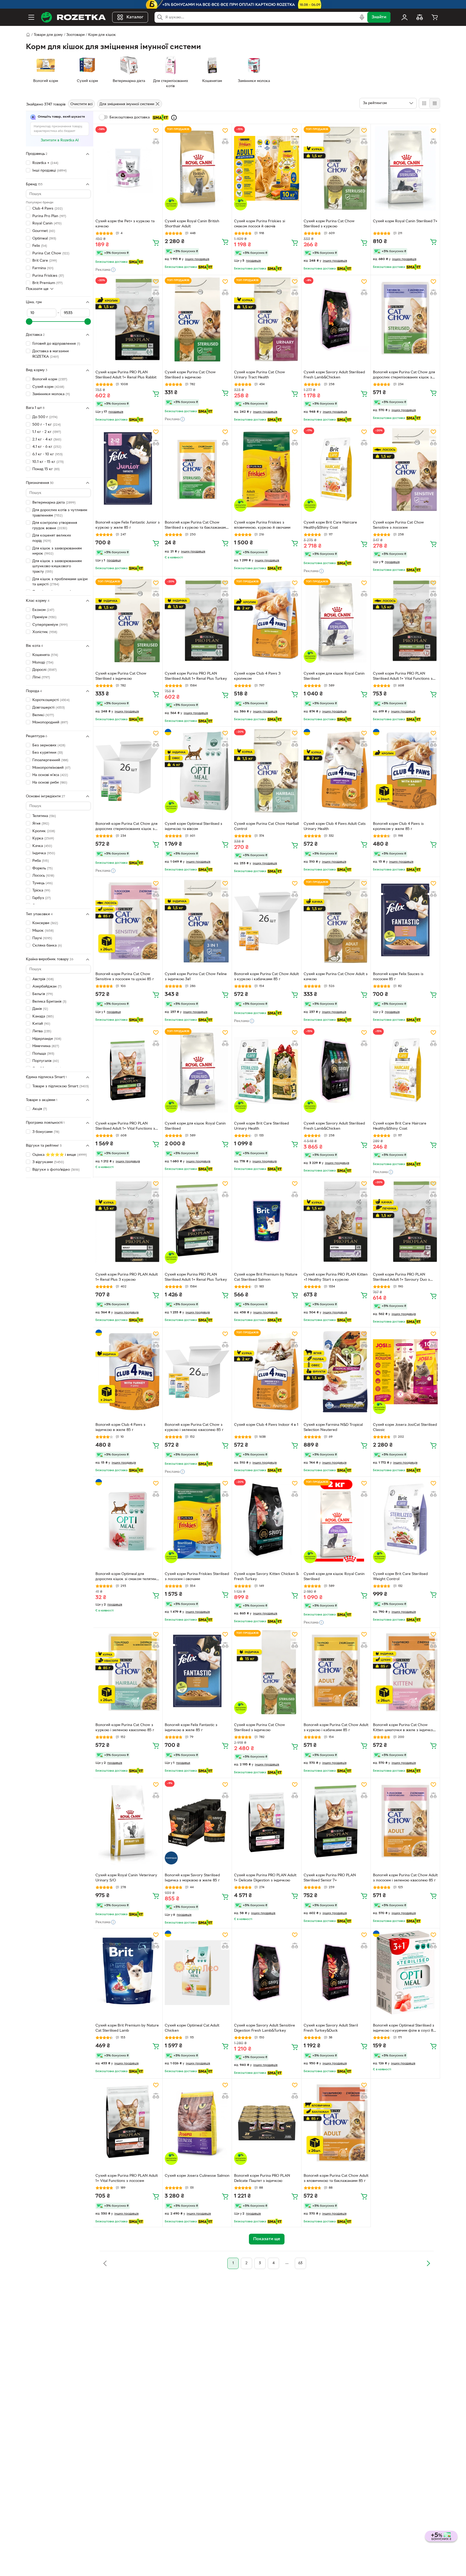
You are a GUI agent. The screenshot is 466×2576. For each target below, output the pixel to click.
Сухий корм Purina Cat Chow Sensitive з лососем (398, 525)
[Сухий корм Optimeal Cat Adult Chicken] (197, 1973)
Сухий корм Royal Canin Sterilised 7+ (405, 221)
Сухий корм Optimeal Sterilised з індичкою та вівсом (193, 826)
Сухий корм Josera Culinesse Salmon (197, 2176)
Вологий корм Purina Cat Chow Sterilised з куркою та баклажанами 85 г (196, 526)
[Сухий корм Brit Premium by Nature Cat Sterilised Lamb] (128, 1973)
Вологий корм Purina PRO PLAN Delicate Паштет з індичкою (262, 2178)
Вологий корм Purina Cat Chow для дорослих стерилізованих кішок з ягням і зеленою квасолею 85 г (404, 375)
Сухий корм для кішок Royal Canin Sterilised (334, 676)
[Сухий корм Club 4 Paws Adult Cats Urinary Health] (336, 771)
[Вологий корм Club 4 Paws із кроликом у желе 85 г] (405, 771)
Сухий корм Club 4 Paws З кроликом (257, 676)
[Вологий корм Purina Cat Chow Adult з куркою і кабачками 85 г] (266, 921)
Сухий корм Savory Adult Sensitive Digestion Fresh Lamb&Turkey (265, 2028)
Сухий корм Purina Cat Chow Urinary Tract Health (260, 375)
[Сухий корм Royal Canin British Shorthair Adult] (197, 168)
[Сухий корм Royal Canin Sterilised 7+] (405, 168)
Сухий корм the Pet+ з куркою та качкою (125, 224)
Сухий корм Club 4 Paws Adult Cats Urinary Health (335, 826)
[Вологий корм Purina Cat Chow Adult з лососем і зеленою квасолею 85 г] (405, 1822)
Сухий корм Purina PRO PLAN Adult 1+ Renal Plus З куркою (127, 1277)
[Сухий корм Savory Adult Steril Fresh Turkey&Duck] (336, 1973)
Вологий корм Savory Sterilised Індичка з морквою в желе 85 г (192, 1878)
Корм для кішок (102, 35)
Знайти (379, 17)
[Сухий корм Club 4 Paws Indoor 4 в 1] (266, 1372)
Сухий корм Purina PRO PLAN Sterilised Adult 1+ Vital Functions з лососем (403, 677)
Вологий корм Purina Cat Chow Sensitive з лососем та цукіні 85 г (125, 977)
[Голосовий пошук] (362, 17)
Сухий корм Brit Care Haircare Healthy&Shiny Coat (330, 525)
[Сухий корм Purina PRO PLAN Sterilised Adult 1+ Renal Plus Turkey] (197, 621)
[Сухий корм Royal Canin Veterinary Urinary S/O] (128, 1822)
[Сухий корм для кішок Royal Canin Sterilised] (336, 621)
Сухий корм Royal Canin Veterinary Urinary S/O (126, 1878)
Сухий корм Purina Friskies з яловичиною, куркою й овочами (262, 525)
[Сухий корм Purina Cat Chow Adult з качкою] (336, 921)
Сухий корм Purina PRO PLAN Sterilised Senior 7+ (330, 1878)
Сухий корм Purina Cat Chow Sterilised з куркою (329, 224)
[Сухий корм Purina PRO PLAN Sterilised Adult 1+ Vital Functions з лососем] (405, 621)
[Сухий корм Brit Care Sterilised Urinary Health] (266, 1070)
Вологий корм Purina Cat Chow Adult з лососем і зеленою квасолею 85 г (405, 1878)
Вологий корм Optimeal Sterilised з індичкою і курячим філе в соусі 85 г (404, 2029)
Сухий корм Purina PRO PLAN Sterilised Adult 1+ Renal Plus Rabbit (126, 375)
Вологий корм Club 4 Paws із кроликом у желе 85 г (398, 826)
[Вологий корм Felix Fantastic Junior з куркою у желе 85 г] (128, 470)
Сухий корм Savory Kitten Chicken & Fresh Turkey (266, 1577)
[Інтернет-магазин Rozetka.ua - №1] (73, 17)
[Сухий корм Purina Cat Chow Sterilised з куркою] (336, 168)
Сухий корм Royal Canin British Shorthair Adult (192, 224)
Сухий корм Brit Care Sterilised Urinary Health (261, 1126)
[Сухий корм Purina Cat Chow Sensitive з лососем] (405, 470)
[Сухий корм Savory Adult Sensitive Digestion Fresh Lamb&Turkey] (266, 1973)
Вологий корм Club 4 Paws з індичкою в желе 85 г (120, 1427)
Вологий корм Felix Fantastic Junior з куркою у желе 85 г (128, 525)
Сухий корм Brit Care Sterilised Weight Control (400, 1577)
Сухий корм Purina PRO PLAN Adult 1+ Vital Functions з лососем (127, 2178)
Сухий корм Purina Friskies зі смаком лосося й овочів (260, 224)
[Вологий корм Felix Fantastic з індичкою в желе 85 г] (197, 1672)
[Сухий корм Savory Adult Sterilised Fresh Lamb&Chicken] (336, 319)
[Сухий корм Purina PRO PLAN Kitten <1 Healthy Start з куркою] (336, 1221)
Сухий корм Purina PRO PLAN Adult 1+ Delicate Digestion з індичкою (265, 1878)
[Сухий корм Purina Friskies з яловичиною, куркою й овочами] (266, 470)
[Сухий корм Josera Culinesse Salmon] (197, 2123)
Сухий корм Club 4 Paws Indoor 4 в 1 (266, 1425)
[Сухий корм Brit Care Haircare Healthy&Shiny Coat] (336, 470)
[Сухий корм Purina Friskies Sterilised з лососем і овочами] (197, 1521)
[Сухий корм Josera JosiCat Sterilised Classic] (405, 1372)
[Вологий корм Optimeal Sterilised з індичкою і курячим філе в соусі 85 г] (405, 1973)
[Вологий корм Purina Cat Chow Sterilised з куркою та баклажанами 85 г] (197, 470)
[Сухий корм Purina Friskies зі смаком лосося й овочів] (266, 168)
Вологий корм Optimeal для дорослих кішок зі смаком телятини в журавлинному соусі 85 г (127, 1577)
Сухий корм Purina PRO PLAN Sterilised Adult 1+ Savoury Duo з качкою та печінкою (401, 1278)
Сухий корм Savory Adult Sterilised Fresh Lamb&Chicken (334, 375)
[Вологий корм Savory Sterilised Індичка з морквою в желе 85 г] (197, 1822)
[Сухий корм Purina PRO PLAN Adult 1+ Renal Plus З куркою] (128, 1221)
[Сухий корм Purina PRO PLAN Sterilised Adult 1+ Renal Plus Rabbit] (128, 319)
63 (300, 2263)
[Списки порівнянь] (420, 17)
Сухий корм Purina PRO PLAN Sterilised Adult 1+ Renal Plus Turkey (196, 676)
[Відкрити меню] (31, 17)
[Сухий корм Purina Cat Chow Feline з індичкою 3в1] (197, 921)
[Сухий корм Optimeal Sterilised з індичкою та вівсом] (197, 771)
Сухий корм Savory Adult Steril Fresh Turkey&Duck (331, 2028)
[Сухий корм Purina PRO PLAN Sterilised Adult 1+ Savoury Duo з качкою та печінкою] (405, 1221)
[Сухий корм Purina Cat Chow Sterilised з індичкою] (197, 319)
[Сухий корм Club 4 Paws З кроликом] (266, 621)
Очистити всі (81, 104)
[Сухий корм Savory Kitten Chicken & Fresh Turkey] (266, 1521)
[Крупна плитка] (424, 103)
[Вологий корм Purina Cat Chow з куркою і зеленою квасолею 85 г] (197, 1372)
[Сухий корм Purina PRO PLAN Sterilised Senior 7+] (336, 1822)
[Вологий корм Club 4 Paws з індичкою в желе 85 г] (128, 1372)
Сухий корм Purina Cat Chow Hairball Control (266, 826)
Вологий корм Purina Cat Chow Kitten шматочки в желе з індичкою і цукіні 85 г (405, 1728)
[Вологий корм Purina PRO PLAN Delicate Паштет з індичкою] (266, 2123)
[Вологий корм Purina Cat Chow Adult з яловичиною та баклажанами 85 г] (336, 2123)
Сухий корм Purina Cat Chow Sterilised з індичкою (190, 375)
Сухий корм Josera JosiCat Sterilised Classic (405, 1427)
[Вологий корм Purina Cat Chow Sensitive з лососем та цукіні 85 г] (128, 921)
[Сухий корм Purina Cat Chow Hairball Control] (266, 771)
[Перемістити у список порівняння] (156, 141)
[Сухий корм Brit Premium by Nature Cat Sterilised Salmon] (266, 1221)
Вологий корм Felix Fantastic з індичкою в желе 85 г (191, 1728)
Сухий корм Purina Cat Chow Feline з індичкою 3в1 (196, 977)
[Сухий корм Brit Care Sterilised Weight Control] (405, 1521)
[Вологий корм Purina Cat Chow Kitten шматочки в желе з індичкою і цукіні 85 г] (405, 1672)
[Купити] (156, 242)
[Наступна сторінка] (428, 2263)
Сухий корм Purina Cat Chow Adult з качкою (336, 977)
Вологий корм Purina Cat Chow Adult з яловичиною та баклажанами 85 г (336, 2178)
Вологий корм (50, 379)
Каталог (135, 17)
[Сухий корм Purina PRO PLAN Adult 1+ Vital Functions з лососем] (128, 2123)
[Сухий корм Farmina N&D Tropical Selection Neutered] (336, 1372)
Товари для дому (48, 35)
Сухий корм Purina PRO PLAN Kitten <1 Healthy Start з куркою (336, 1277)
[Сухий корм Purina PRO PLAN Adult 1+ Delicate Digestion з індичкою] (266, 1822)
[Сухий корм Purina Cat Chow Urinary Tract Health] (266, 319)
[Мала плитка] (435, 103)
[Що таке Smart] (174, 118)
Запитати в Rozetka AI (60, 140)
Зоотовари (76, 35)
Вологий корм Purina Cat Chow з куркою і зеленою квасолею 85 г (194, 1427)
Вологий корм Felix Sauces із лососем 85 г (398, 977)
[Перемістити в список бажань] (156, 131)
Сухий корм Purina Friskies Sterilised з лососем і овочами (197, 1577)
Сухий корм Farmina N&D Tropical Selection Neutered (333, 1427)
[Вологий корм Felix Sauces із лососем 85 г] (405, 921)
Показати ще (37, 289)
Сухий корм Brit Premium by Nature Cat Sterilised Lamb (127, 2028)
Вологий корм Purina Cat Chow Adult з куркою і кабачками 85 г (266, 977)
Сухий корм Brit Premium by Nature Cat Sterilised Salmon (266, 1277)
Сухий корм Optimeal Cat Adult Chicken (192, 2028)
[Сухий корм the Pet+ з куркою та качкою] (128, 168)
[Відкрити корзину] (435, 17)
